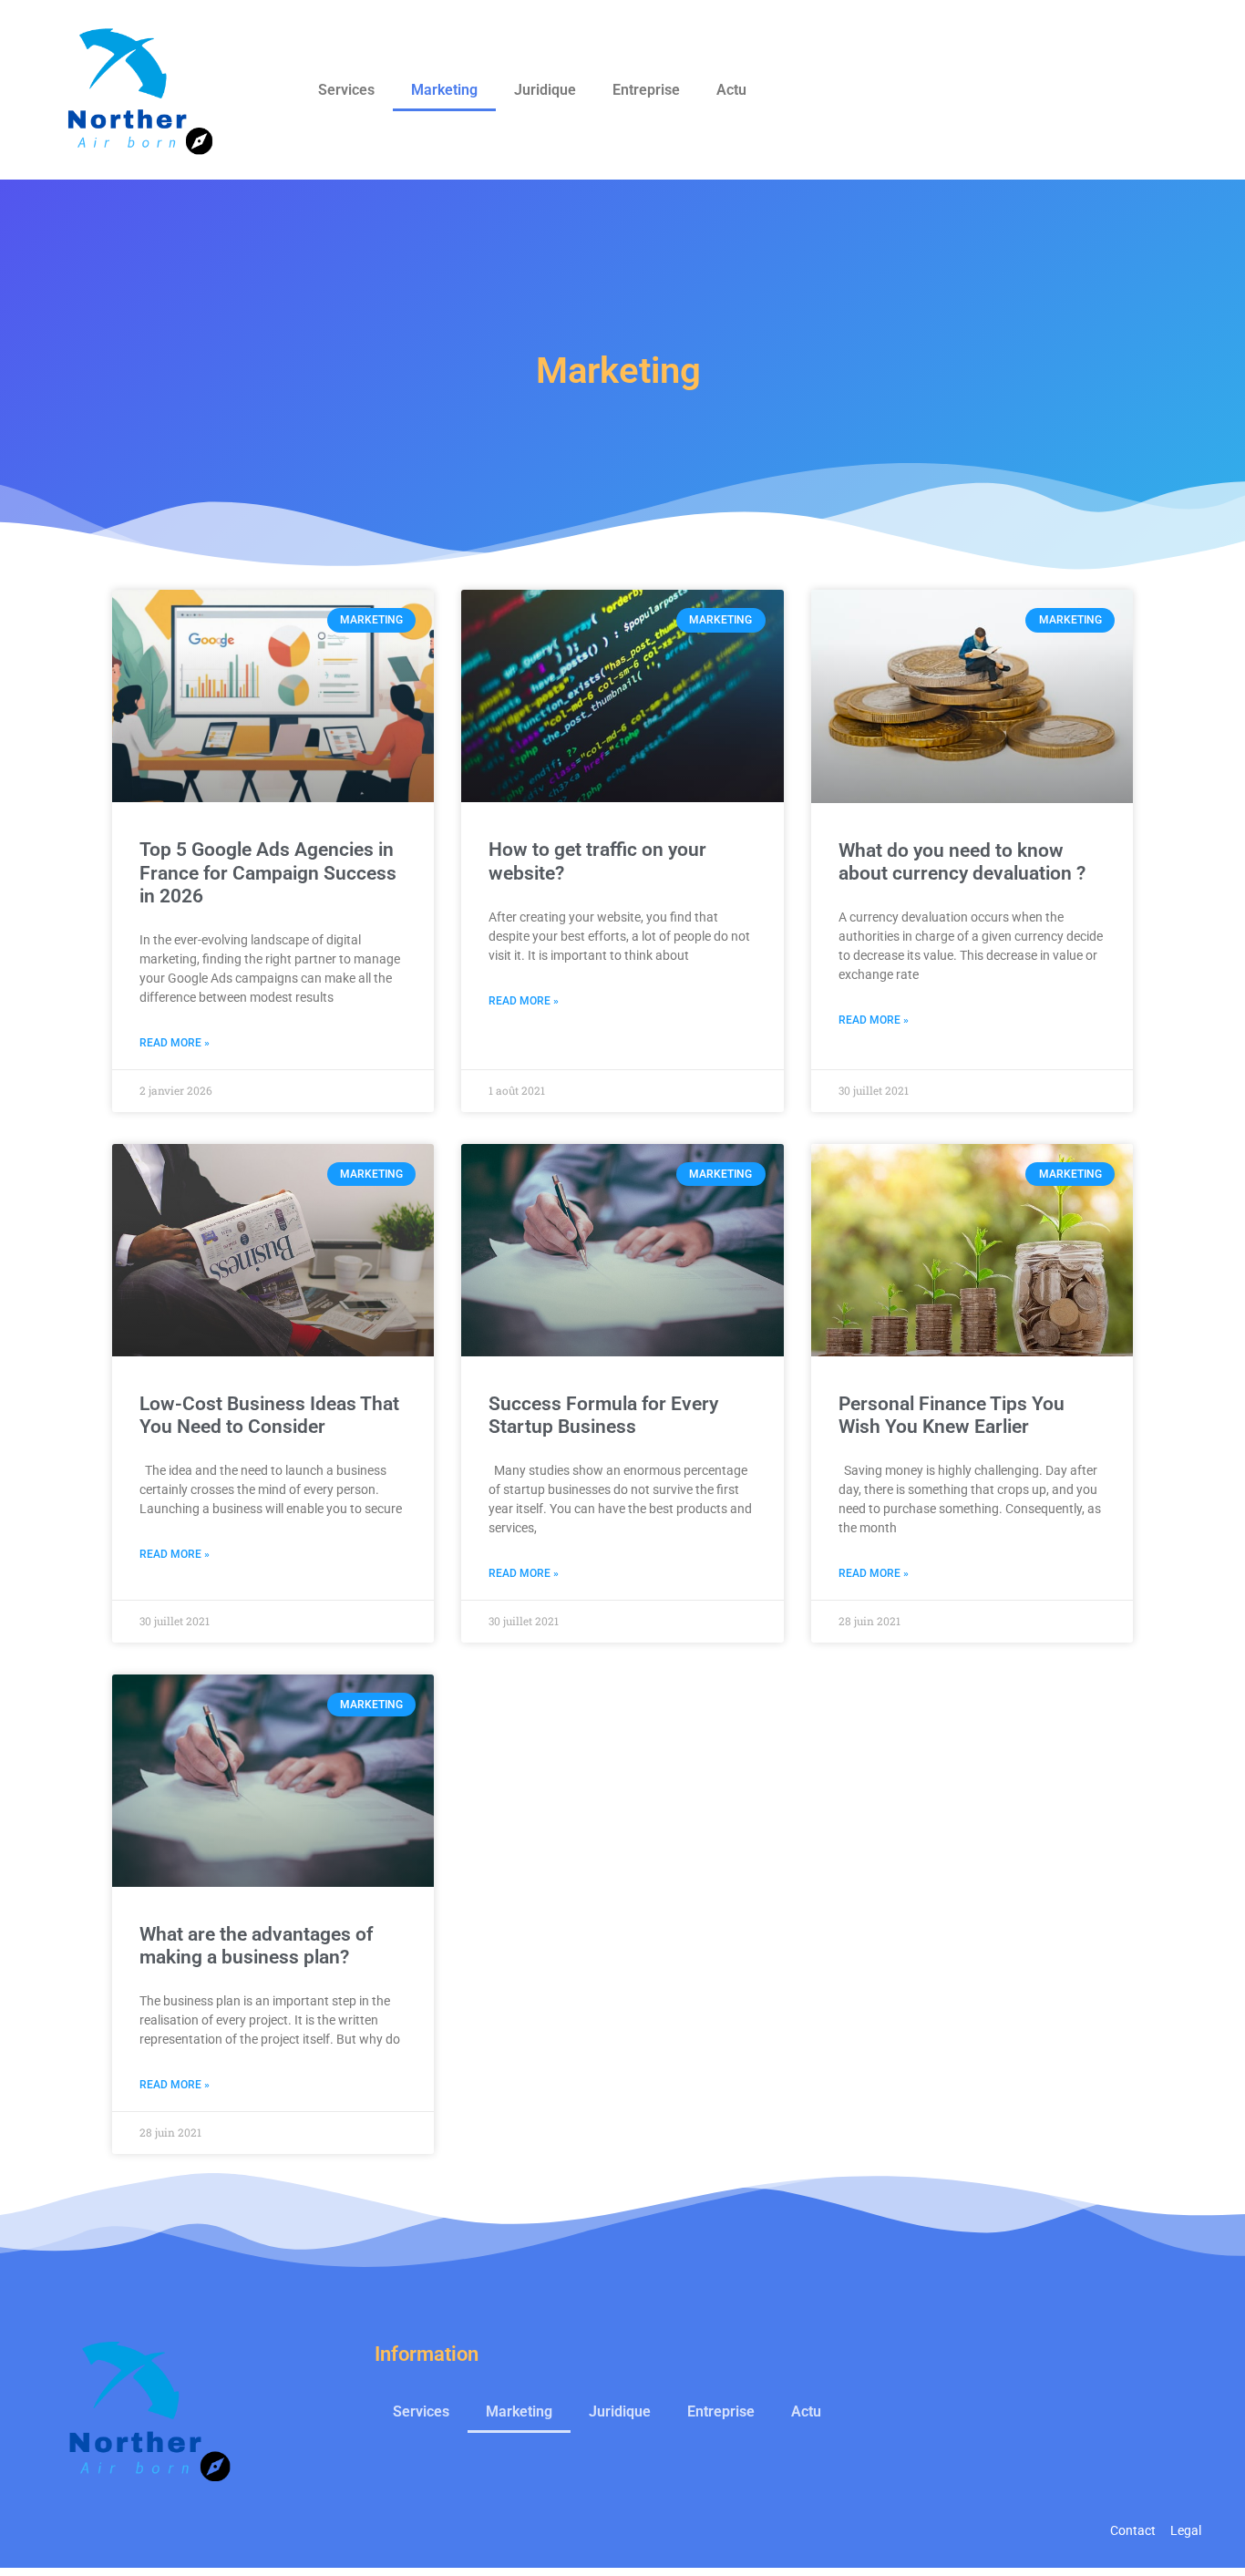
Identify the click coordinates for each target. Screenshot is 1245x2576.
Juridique (545, 90)
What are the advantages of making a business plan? (256, 1946)
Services (346, 90)
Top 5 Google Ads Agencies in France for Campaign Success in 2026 (268, 872)
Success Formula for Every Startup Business (603, 1415)
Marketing (444, 90)
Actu (731, 90)
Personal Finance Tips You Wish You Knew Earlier (952, 1415)
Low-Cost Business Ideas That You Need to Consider (269, 1415)
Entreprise (646, 90)
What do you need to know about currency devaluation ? (962, 862)
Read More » (175, 1043)
